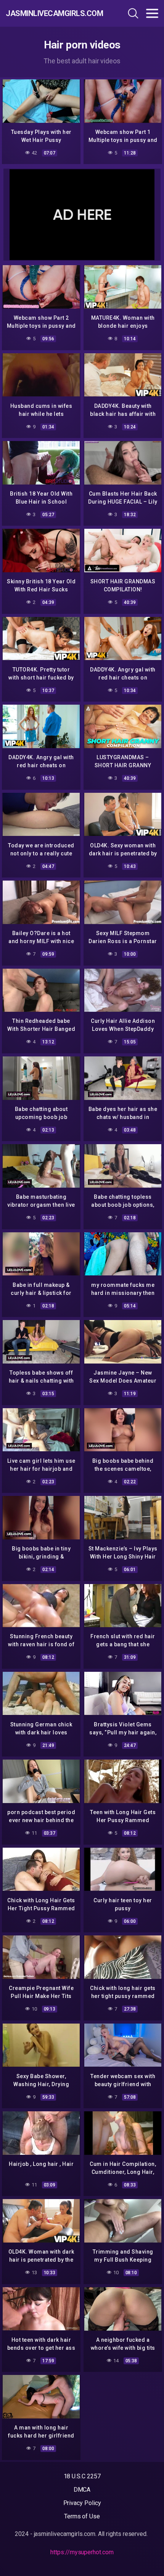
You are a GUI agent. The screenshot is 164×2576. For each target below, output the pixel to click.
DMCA (82, 2490)
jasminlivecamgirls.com (51, 13)
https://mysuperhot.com (82, 2552)
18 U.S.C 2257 (82, 2476)
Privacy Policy (82, 2503)
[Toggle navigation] (152, 13)
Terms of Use (82, 2516)
